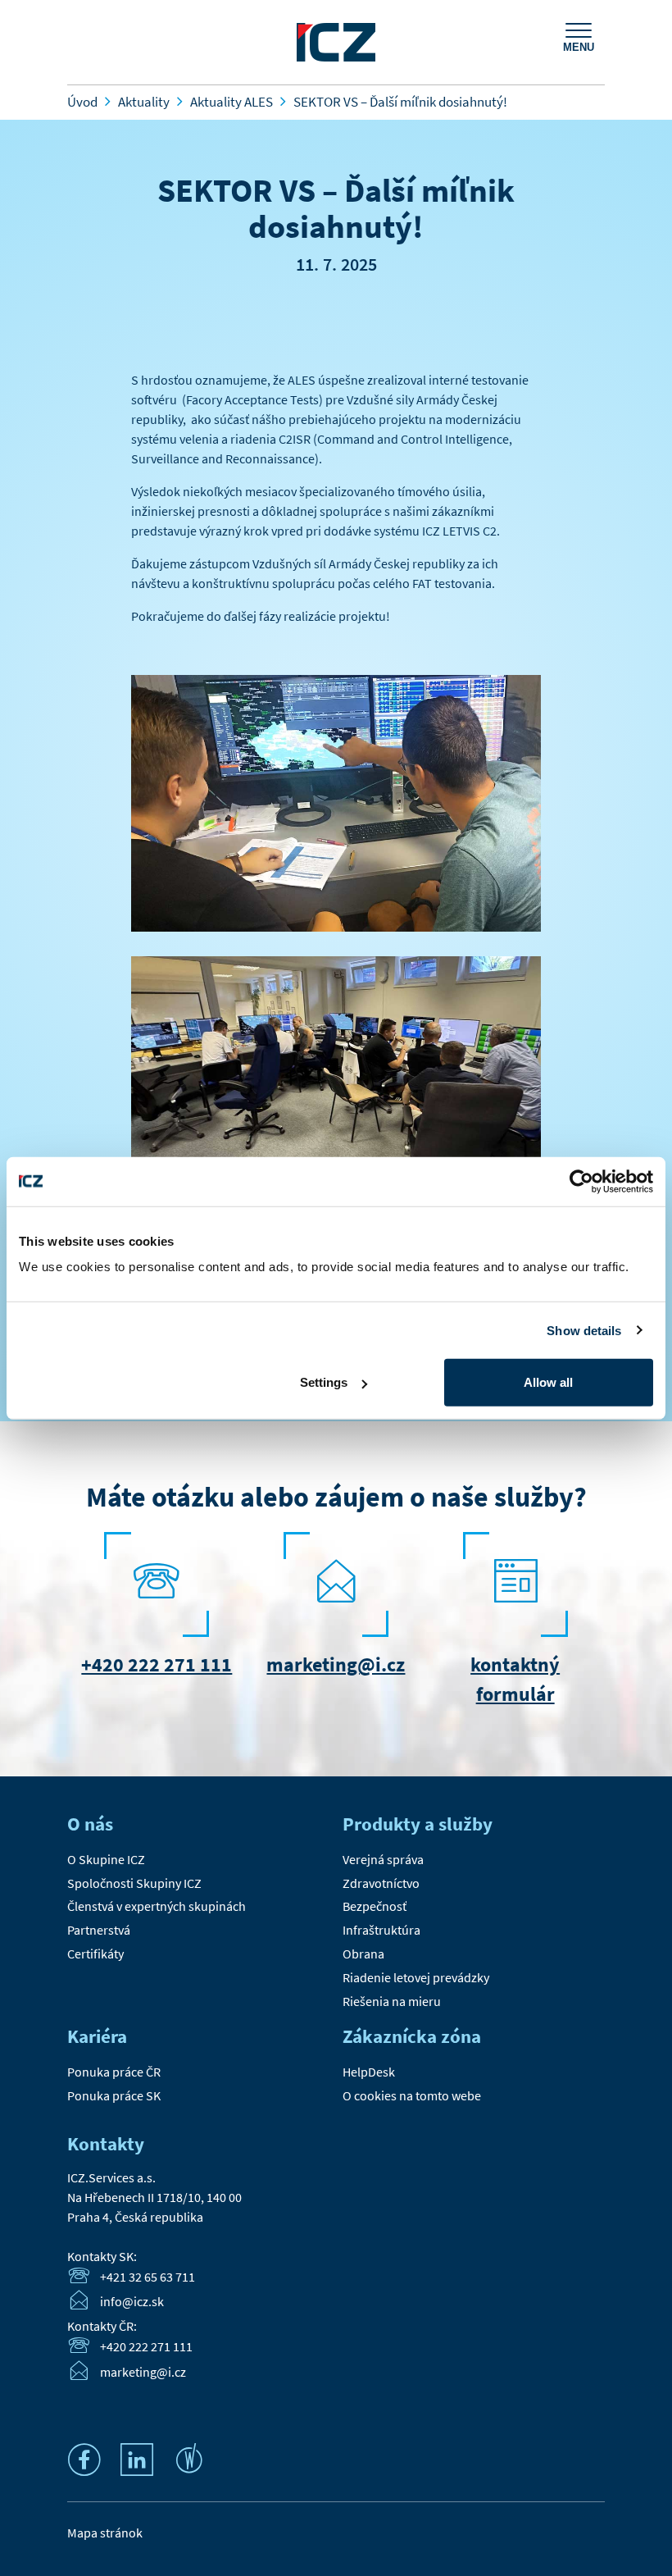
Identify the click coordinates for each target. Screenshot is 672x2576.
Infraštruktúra (381, 1930)
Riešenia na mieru (392, 2001)
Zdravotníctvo (381, 1883)
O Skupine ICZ (106, 1859)
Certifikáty (95, 1954)
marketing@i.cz (336, 1664)
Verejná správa (383, 1859)
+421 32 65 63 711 (148, 2277)
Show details (584, 1330)
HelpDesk (369, 2072)
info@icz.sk (132, 2302)
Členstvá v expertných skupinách (157, 1906)
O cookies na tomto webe (412, 2095)
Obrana (363, 1954)
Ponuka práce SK (114, 2095)
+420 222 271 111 (157, 1664)
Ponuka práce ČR (114, 2072)
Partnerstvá (99, 1930)
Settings (324, 1382)
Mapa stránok (105, 2533)
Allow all (548, 1382)
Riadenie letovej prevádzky (416, 1977)
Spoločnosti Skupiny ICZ (134, 1883)
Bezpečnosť (375, 1906)
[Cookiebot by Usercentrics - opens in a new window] (581, 1181)
